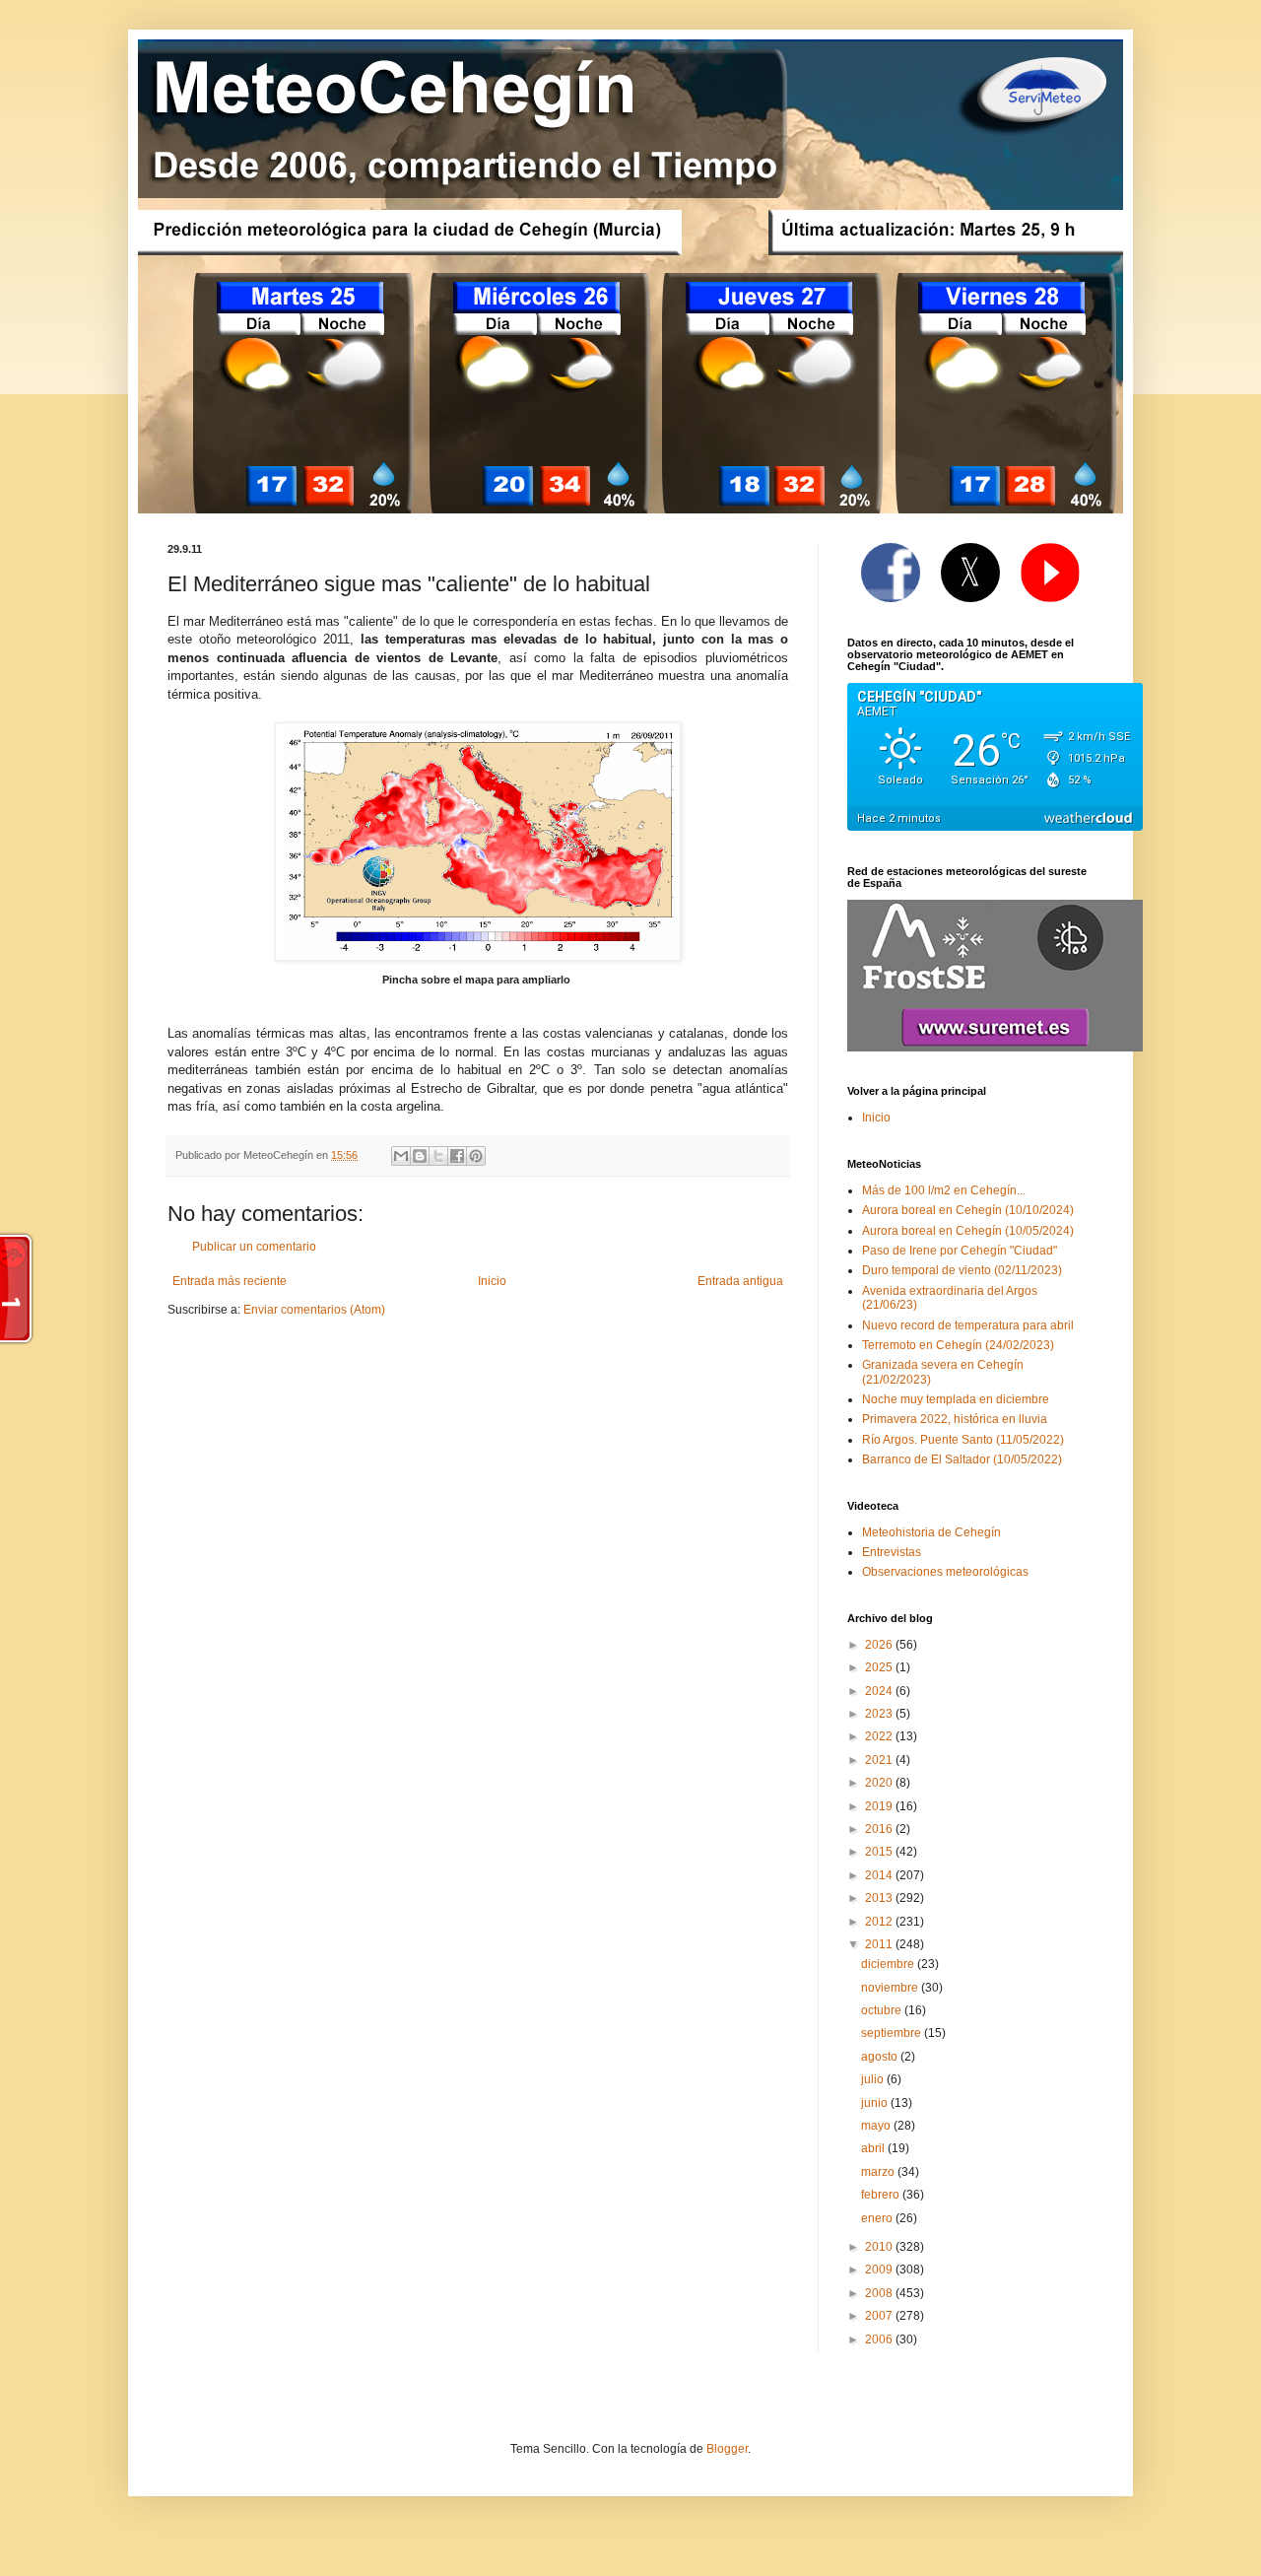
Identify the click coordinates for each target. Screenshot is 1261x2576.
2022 (880, 1736)
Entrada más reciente (230, 1281)
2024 (880, 1691)
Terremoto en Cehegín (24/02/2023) (958, 1345)
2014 (880, 1875)
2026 (880, 1645)
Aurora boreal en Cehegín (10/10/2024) (968, 1210)
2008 (880, 2293)
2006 (880, 2339)
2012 (880, 1922)
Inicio (492, 1281)
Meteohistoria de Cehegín (931, 1532)
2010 (880, 2247)
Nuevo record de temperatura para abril (968, 1325)
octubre (883, 2010)
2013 (880, 1898)
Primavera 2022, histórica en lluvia (955, 1419)
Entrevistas (892, 1552)
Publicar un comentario (254, 1247)
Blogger (727, 2449)
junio (876, 2103)
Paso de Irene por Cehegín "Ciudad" (960, 1251)
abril (874, 2148)
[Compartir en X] (438, 1156)
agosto (881, 2057)
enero (878, 2218)
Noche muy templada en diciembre (956, 1399)
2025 (880, 1667)
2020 (880, 1783)
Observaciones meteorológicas (945, 1572)
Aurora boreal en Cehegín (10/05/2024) (968, 1231)
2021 (880, 1760)
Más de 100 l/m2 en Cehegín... (944, 1190)
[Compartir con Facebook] (457, 1156)
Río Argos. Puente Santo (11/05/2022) (963, 1440)
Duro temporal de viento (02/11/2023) (962, 1270)
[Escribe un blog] (420, 1156)
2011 (880, 1944)
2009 (880, 2270)
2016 (880, 1829)
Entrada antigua (740, 1281)
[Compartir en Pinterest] (476, 1156)
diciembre (889, 1964)
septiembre (893, 2033)
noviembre (891, 1988)
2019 (880, 1806)
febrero (882, 2195)
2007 (880, 2316)
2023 (880, 1714)
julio (874, 2079)
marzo (879, 2172)
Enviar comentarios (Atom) (314, 1310)
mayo (877, 2126)
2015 (880, 1852)
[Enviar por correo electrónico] (401, 1156)
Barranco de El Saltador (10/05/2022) (962, 1459)
